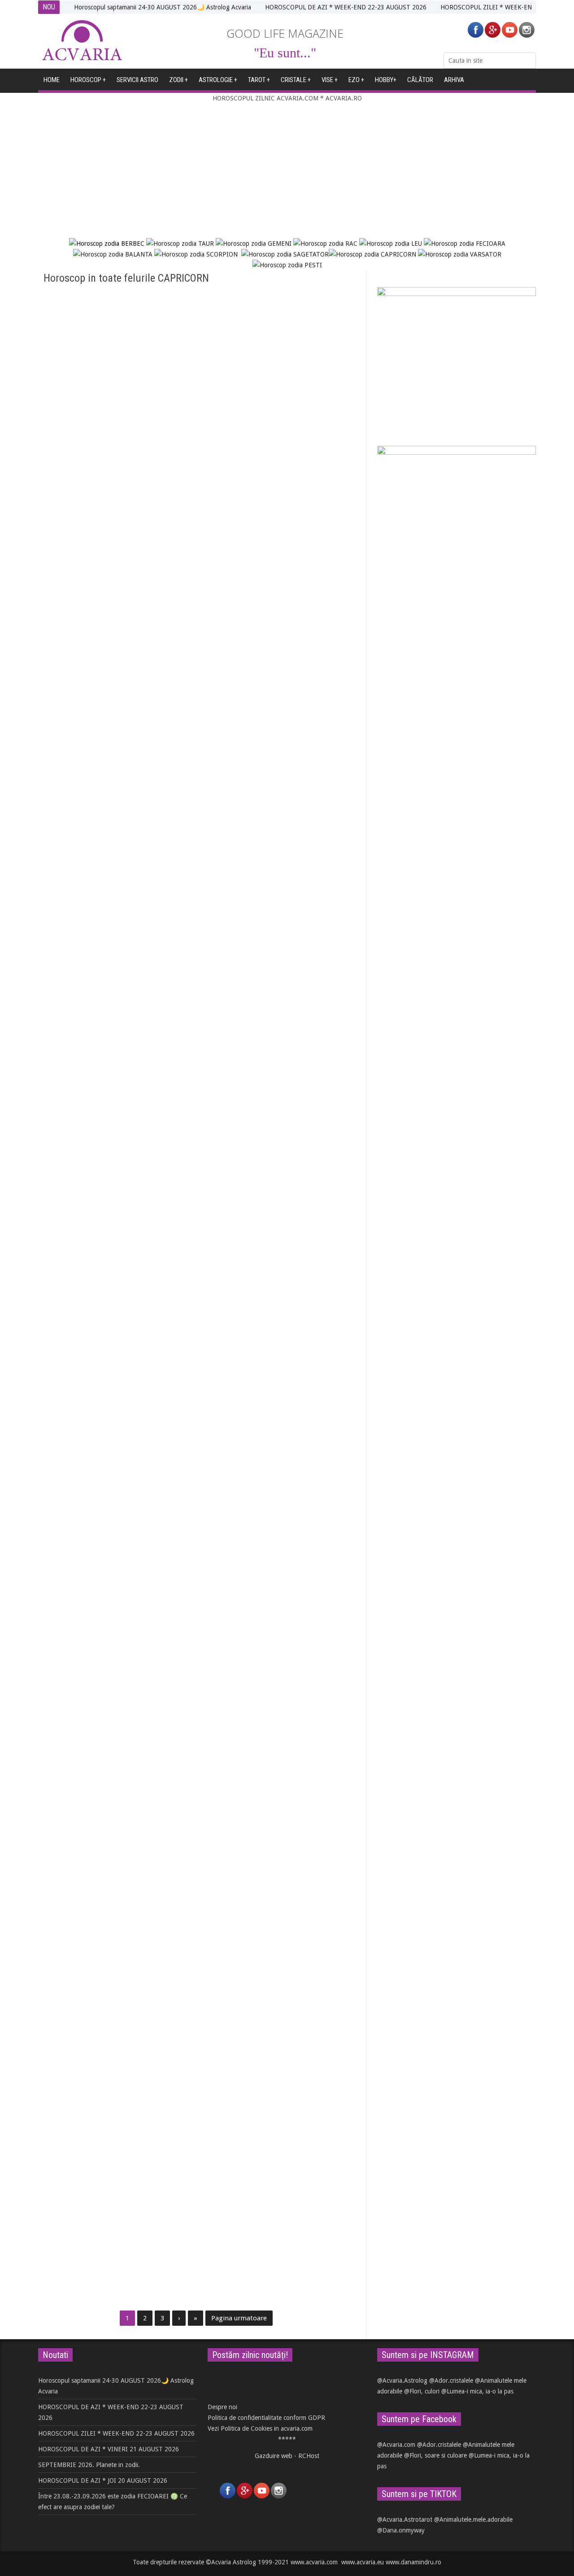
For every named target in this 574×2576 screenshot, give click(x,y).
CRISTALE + (296, 80)
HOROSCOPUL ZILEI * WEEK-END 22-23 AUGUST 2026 (116, 2433)
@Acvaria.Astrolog (402, 2380)
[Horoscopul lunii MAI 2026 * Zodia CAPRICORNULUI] (115, 963)
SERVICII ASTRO (137, 80)
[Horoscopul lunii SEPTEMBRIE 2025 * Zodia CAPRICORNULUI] (279, 1761)
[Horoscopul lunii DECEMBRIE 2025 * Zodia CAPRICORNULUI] (115, 1561)
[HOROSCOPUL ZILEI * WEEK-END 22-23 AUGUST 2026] (115, 353)
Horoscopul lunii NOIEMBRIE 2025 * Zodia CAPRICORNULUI (268, 1626)
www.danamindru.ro (413, 2562)
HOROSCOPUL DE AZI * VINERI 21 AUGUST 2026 (109, 2449)
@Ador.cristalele (451, 2380)
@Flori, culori (422, 2391)
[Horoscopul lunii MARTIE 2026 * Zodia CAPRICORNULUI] (115, 1162)
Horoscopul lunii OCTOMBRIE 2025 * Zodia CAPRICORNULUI (106, 1825)
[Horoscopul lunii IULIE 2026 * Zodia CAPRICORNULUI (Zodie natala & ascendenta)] (115, 542)
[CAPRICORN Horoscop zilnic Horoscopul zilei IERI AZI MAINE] (279, 353)
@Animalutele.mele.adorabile (473, 2519)
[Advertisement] (287, 171)
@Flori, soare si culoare (435, 2455)
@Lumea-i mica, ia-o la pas (477, 2391)
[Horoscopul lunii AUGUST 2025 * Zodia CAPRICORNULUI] (115, 1960)
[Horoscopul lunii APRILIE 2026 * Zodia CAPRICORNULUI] (279, 963)
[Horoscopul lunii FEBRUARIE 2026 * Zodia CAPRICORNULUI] (279, 1162)
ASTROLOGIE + (218, 80)
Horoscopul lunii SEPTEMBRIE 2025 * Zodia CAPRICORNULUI (272, 1825)
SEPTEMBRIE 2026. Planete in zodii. (89, 2465)
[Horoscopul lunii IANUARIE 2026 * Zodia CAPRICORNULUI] (115, 1362)
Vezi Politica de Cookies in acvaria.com (260, 2428)
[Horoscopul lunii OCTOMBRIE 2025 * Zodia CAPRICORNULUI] (115, 1761)
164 (251, 435)
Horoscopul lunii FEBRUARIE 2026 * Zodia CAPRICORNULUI (268, 1227)
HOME (52, 80)
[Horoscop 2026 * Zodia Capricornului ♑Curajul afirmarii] (279, 1362)
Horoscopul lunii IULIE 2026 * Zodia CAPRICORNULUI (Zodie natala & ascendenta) (103, 612)
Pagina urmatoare (239, 2318)
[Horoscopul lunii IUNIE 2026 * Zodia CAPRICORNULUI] (279, 752)
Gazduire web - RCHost (287, 2456)
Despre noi (222, 2407)
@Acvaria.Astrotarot (405, 2519)
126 (87, 435)
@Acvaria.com (396, 2445)
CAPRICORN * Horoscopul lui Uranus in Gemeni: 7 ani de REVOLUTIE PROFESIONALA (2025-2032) (274, 2030)
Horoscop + (88, 80)
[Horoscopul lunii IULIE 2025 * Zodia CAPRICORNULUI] (115, 2160)
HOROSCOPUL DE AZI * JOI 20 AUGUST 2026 (103, 2480)
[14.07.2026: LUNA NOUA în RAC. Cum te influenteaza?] (279, 542)
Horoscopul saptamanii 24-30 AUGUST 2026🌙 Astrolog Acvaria (163, 7)
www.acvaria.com (314, 2562)
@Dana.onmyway (401, 2530)
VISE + (330, 80)
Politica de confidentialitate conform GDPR (266, 2418)
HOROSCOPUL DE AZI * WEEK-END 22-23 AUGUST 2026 (346, 7)
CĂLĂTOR (420, 80)
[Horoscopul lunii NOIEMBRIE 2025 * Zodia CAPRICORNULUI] (279, 1561)
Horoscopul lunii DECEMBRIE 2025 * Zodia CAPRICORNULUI (105, 1626)
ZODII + (178, 80)
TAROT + (259, 80)
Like (85, 635)
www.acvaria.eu (363, 2562)
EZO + (356, 80)
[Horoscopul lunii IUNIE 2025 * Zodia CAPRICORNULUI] (279, 2160)
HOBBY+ (386, 80)
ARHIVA (454, 80)
